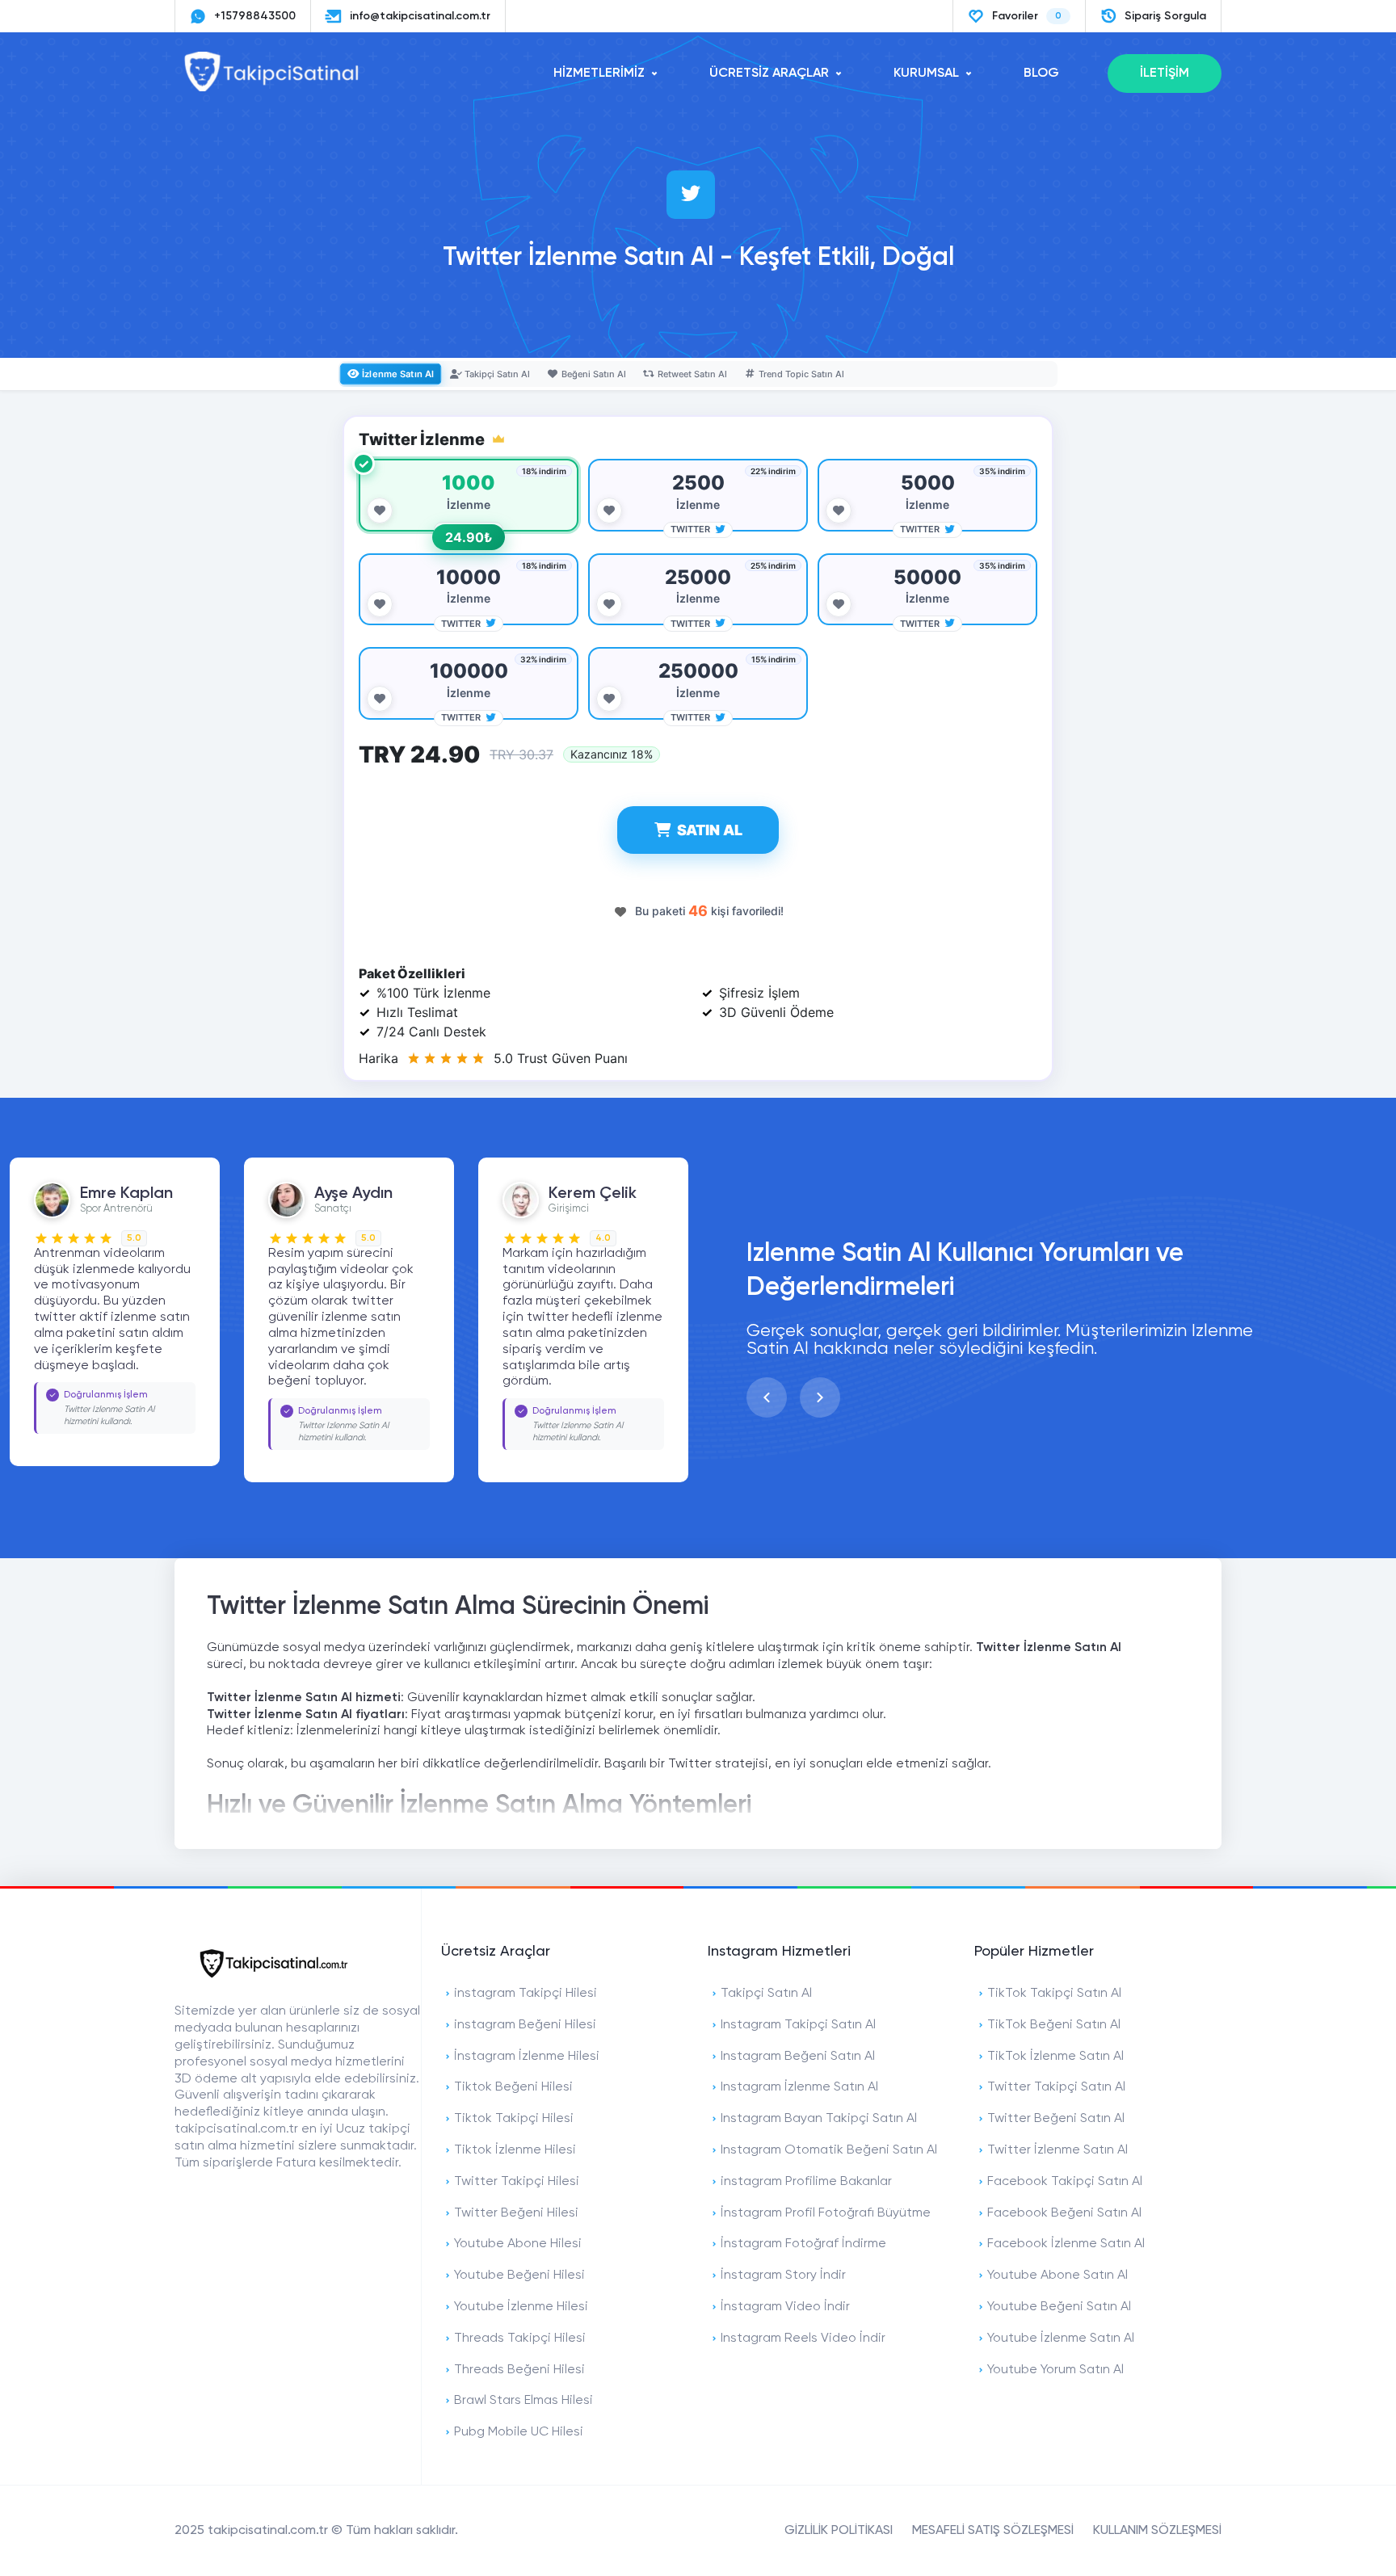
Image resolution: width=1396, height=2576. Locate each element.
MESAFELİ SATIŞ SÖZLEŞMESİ (993, 2531)
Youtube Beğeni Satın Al (1059, 2307)
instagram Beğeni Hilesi (525, 2025)
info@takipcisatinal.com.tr (420, 16)
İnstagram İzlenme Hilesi (527, 2057)
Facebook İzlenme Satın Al (1066, 2244)
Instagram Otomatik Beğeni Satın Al (829, 2150)
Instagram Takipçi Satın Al (798, 2025)
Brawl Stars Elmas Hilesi (523, 2401)
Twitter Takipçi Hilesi (517, 2182)
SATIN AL (710, 830)
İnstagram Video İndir (785, 2307)
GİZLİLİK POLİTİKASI (839, 2531)
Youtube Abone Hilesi (518, 2244)
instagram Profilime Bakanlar (806, 2182)
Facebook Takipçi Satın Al (1065, 2182)
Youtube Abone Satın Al (1058, 2276)
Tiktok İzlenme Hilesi (515, 2150)
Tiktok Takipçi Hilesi (514, 2119)
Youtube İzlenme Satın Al (1061, 2339)
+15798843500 (255, 16)
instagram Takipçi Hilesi (526, 1994)
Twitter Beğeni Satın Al (1056, 2119)
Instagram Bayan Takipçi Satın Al (819, 2119)
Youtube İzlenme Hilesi (521, 2307)
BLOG (1041, 74)
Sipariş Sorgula (1165, 16)
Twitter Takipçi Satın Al (1056, 2087)
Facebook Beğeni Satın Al (1064, 2213)
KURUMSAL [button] (926, 74)
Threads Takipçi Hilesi (520, 2339)
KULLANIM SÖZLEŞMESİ (1157, 2531)
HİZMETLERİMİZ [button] (599, 74)
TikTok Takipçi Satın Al (1054, 1994)
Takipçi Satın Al (766, 1994)
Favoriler (1027, 16)
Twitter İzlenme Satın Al (1058, 2150)
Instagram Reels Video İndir (803, 2339)
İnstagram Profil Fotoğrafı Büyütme (826, 2213)
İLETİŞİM (1165, 74)
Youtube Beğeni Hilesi (519, 2276)
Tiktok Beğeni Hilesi (513, 2087)
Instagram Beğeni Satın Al (798, 2057)
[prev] (767, 1397)
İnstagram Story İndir (783, 2276)
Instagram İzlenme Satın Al (799, 2087)
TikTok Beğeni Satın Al (1054, 2025)
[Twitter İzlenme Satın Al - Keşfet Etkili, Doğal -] (271, 88)
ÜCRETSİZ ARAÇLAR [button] (769, 74)
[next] (820, 1397)
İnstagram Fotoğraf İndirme (803, 2244)
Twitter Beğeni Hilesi (516, 2213)
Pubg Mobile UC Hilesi (519, 2432)
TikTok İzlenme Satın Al (1055, 2057)
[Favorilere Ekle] (380, 511)
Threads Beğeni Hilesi (519, 2370)
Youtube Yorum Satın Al (1055, 2370)
